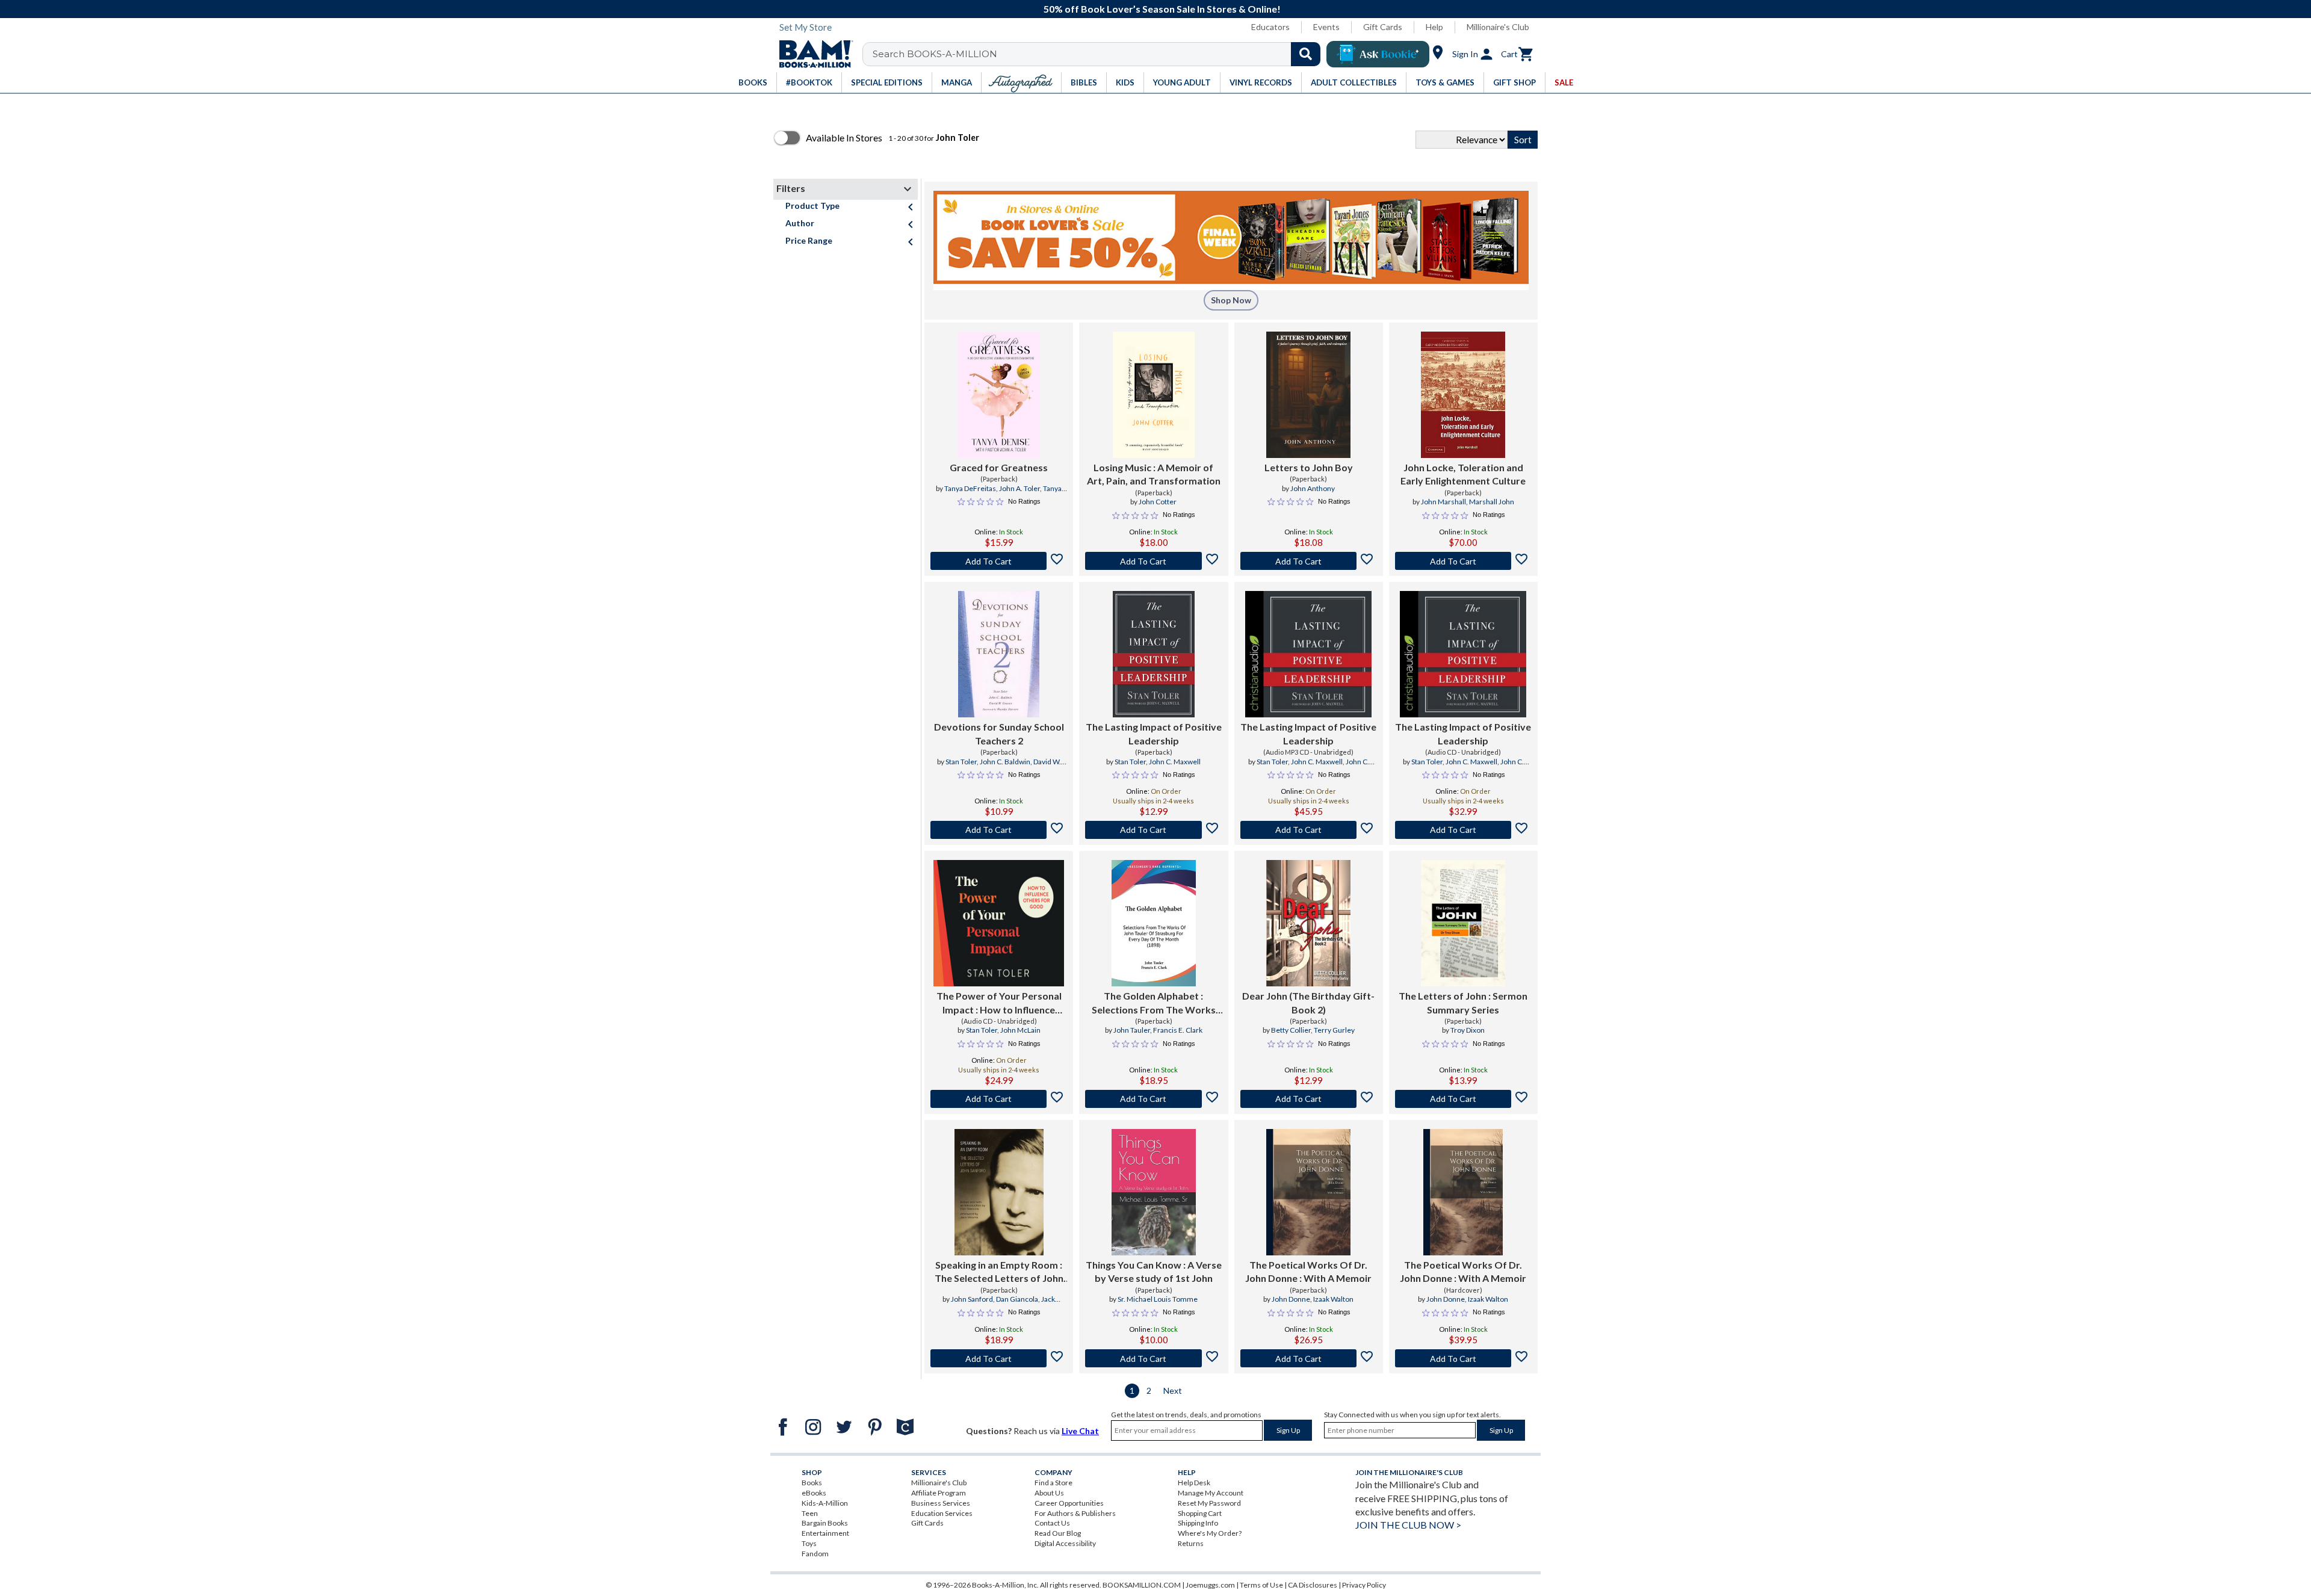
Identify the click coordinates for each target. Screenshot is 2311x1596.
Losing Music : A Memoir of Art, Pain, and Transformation (1154, 474)
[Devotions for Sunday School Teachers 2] (999, 654)
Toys (809, 1543)
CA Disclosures (1313, 1585)
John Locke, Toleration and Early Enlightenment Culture (1463, 474)
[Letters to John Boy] (1308, 395)
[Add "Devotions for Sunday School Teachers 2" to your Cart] (999, 830)
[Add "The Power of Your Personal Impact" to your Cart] (999, 1099)
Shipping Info (1198, 1523)
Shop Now (1231, 300)
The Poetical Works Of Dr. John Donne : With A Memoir (1308, 1271)
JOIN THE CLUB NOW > (1408, 1525)
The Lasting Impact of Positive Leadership (1154, 733)
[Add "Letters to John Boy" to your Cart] (1309, 561)
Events (1326, 27)
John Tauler (1132, 1030)
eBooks (814, 1493)
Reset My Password (1209, 1503)
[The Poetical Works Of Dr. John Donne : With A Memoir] (1308, 1192)
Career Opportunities (1069, 1503)
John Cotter (1158, 502)
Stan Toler (961, 762)
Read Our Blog (1058, 1533)
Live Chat (1080, 1431)
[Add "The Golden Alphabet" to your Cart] (1153, 1099)
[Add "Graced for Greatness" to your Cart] (999, 561)
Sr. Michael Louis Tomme (1158, 1299)
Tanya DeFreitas (970, 488)
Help (1434, 27)
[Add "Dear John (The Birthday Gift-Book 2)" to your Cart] (1309, 1099)
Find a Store (1053, 1483)
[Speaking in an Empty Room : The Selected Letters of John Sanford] (999, 1192)
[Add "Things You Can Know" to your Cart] (1153, 1358)
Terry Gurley (1334, 1030)
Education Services (942, 1513)
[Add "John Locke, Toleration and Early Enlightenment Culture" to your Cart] (1463, 561)
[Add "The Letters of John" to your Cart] (1463, 1099)
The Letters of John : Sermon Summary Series (1463, 1002)
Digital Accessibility (1065, 1543)
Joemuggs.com (1210, 1585)
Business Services (941, 1503)
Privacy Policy (1364, 1585)
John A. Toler (1019, 488)
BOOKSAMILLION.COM (1142, 1585)
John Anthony (1313, 488)
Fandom (815, 1554)
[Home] (812, 54)
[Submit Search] (1306, 54)
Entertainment (825, 1533)
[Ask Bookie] (1378, 54)
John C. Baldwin (1005, 762)
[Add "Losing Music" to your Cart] (1153, 561)
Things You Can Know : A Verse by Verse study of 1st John (1154, 1271)
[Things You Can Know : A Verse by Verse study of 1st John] (1154, 1192)
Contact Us (1052, 1523)
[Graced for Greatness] (999, 395)
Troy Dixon (1468, 1030)
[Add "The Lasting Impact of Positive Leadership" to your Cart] (1153, 830)
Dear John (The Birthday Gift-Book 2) (1308, 1002)
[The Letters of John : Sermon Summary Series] (1463, 923)
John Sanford (972, 1299)
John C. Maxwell (1175, 762)
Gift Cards (1383, 27)
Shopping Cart (1200, 1513)
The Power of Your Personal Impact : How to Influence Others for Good (999, 1003)
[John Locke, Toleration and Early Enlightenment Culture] (1463, 395)
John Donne (1291, 1299)
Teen (810, 1513)
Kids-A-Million (825, 1503)
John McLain (1020, 1030)
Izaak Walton (1333, 1299)
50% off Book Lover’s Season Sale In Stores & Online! (1162, 9)
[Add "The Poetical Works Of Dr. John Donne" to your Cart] (1309, 1358)
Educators (1270, 27)
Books (812, 1483)
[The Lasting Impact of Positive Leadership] (1154, 654)
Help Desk (1194, 1483)
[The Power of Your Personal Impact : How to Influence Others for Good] (999, 923)
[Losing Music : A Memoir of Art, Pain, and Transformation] (1154, 395)
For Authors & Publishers (1075, 1513)
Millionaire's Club (1498, 27)
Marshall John (1492, 502)
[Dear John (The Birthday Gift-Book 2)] (1308, 923)
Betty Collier (1291, 1030)
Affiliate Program (939, 1493)
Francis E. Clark (1178, 1030)
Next (1173, 1390)
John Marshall (1443, 502)
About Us (1049, 1493)
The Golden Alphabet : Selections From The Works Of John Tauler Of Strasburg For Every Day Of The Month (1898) (1153, 1003)
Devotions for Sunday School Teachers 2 (999, 733)
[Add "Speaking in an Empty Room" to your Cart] (999, 1358)
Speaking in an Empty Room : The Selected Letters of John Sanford (999, 1272)
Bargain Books (825, 1523)
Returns (1191, 1543)
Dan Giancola (1017, 1299)
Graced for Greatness (999, 467)
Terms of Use (1261, 1585)
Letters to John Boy (1309, 467)
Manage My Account (1211, 1493)
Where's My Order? (1210, 1533)
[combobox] (1099, 54)
